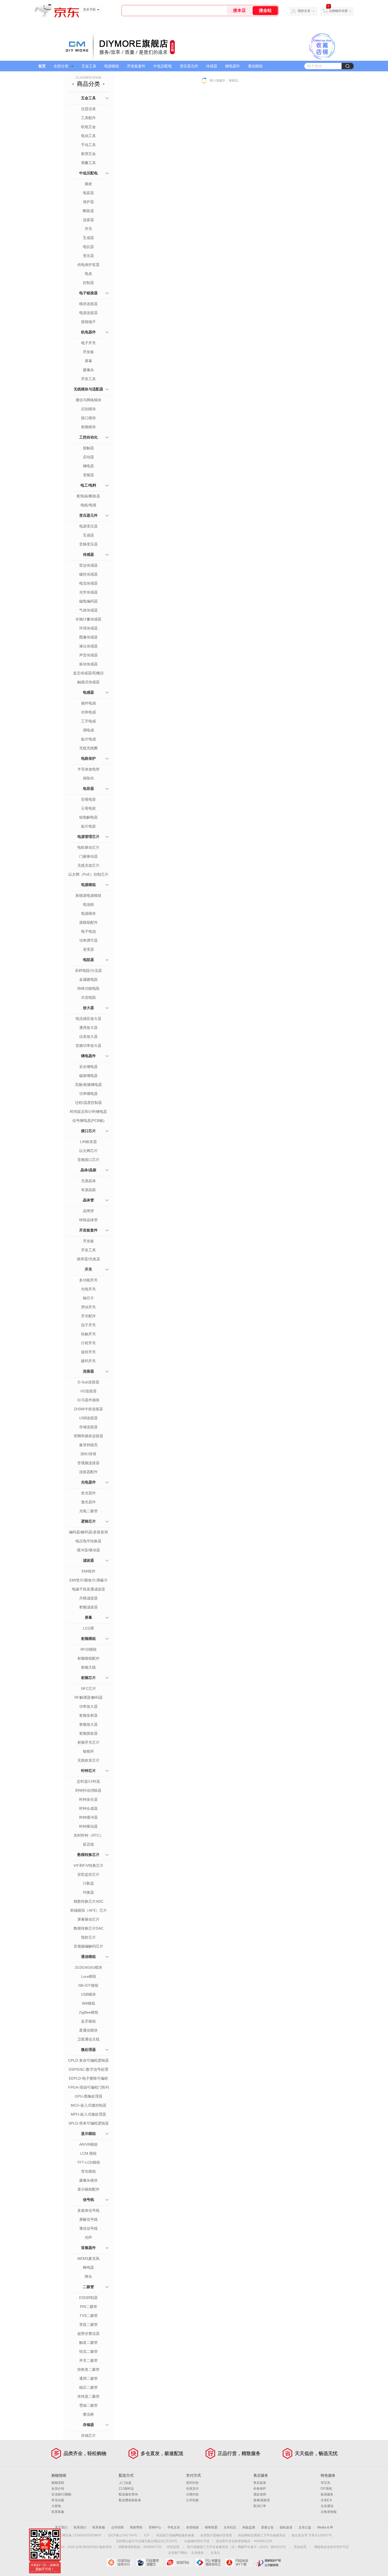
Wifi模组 (89, 2003)
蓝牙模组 (88, 2021)
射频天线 (88, 1667)
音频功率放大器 (88, 1046)
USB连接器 (88, 1418)
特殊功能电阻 (88, 988)
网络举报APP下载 (238, 2563)
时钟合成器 (88, 1808)
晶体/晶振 (88, 1170)
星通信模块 (88, 2030)
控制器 (88, 283)
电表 (88, 274)
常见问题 (58, 2500)
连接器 (88, 220)
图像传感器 (88, 637)
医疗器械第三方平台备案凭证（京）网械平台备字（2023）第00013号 (237, 2547)
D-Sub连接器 (88, 1382)
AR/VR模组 (88, 2144)
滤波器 (88, 1560)
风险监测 (249, 2527)
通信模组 (255, 66)
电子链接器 (88, 293)
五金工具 (89, 66)
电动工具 (88, 136)
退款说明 (260, 2494)
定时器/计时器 (88, 1781)
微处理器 (88, 2050)
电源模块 (88, 913)
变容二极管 (88, 2325)
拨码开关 (88, 1361)
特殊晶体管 (88, 1220)
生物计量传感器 (88, 619)
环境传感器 (88, 628)
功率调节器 (88, 940)
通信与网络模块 (88, 400)
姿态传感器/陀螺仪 (88, 673)
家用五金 (88, 154)
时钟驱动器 (88, 1826)
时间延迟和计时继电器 (88, 1112)
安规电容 (88, 799)
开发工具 (88, 379)
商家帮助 (136, 2527)
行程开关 (88, 1343)
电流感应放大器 (88, 1019)
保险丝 (88, 778)
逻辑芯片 (88, 1521)
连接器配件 (88, 1472)
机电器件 (88, 332)
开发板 (88, 352)
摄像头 (88, 370)
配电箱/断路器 (88, 496)
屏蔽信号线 (88, 2219)
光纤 (88, 2237)
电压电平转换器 (88, 1541)
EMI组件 (89, 1571)
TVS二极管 (89, 2316)
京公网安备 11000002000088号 (79, 2535)
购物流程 (58, 2483)
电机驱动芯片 (88, 847)
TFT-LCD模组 (89, 2162)
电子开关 (88, 343)
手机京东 (174, 2527)
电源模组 (112, 66)
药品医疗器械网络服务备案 (175, 2535)
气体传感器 (88, 610)
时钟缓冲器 (88, 1817)
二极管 (88, 2287)
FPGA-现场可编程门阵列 (89, 2087)
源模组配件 (88, 922)
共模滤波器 (88, 1598)
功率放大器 (88, 1706)
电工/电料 (88, 485)
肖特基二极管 (88, 2396)
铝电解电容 (88, 817)
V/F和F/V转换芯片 (88, 1865)
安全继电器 (88, 1067)
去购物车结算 (338, 11)
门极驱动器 (88, 856)
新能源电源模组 (88, 895)
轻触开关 (88, 1334)
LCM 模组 (88, 2153)
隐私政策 (286, 2527)
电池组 (88, 904)
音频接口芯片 (88, 1160)
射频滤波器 (88, 1607)
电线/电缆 (88, 505)
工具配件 (88, 118)
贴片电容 (88, 826)
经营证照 (173, 2547)
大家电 (56, 2506)
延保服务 (327, 2494)
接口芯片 (88, 1131)
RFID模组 (89, 1649)
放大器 (88, 1008)
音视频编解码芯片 (88, 1946)
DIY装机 (327, 2489)
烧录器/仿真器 (88, 1259)
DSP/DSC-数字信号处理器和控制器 (88, 2070)
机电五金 (88, 127)
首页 (42, 66)
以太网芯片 (88, 1151)
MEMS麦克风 (88, 2258)
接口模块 (88, 418)
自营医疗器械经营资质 (216, 2535)
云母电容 (88, 808)
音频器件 (88, 2248)
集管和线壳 (88, 1445)
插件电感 (88, 703)
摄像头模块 (88, 2180)
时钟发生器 (88, 1799)
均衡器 (88, 1892)
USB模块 (88, 1994)
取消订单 (260, 2506)
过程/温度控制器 (88, 1103)
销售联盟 (211, 2527)
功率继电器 (88, 1094)
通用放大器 (88, 1028)
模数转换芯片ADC (89, 1901)
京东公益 (305, 2527)
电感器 (88, 692)
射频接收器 (88, 1733)
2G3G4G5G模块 (88, 1967)
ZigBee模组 (89, 2012)
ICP (147, 2535)
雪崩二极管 (88, 2405)
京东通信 (327, 2506)
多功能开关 (88, 1280)
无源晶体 (88, 1181)
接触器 (88, 448)
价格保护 (260, 2489)
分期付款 (192, 2494)
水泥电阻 (88, 997)
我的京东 (304, 11)
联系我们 (80, 2527)
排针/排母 (88, 1454)
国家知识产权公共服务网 (268, 2563)
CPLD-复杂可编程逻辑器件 (88, 2061)
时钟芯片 (88, 1771)
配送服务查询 (128, 2494)
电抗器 (88, 247)
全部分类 (61, 66)
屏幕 (88, 361)
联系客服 (58, 2512)
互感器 (88, 238)
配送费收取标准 (130, 2500)
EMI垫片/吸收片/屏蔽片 (89, 1580)
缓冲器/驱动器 (88, 1550)
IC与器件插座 (88, 1400)
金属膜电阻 (88, 979)
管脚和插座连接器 (88, 1436)
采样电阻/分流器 (88, 970)
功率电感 (88, 712)
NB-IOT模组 (88, 1985)
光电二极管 (88, 1511)
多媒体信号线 (88, 2210)
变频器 (88, 475)
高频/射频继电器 (88, 1085)
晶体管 (88, 1200)
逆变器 (88, 949)
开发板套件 (136, 66)
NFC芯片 (89, 1688)
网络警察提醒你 (150, 2563)
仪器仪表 (88, 109)
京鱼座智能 (329, 2512)
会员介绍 (58, 2489)
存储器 (88, 2425)
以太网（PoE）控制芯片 (88, 874)
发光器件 (88, 1493)
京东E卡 (327, 2500)
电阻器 (88, 960)
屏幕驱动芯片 (88, 1919)
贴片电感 (88, 739)
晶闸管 (88, 1211)
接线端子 (88, 322)
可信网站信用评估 (120, 2563)
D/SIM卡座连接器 (89, 1409)
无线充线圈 (88, 748)
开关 (88, 229)
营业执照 (300, 2547)
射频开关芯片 (88, 1742)
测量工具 (88, 163)
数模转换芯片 (88, 1855)
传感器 (212, 66)
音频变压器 (88, 544)
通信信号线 (88, 2228)
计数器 (88, 1883)
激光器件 (88, 1502)
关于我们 (61, 2527)
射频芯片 (88, 1678)
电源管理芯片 (88, 837)
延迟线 (88, 1844)
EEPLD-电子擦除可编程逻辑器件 (88, 2079)
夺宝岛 (325, 2483)
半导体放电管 (88, 769)
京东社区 (230, 2527)
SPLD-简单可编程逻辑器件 (89, 2124)
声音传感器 (88, 655)
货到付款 (192, 2483)
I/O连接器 (89, 1391)
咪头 (88, 2276)
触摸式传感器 (88, 682)
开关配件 (88, 1316)
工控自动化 (88, 437)
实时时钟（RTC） (89, 1835)
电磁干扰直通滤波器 (88, 1589)
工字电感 (88, 721)
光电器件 (88, 1482)
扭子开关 (88, 1325)
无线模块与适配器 (88, 389)
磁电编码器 (88, 601)
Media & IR (325, 2527)
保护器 (88, 202)
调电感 (88, 730)
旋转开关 (88, 1352)
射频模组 (88, 1639)
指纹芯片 (88, 1937)
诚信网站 (179, 2563)
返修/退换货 (262, 2500)
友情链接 (192, 2527)
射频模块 (88, 427)
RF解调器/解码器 (89, 1697)
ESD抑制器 (88, 2298)
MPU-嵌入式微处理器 (88, 2114)
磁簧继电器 (88, 1076)
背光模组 (88, 2171)
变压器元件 (189, 66)
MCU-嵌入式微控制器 (89, 2105)
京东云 (215, 2553)
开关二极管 (88, 2360)
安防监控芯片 (88, 1874)
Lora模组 (89, 1976)
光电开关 (88, 1289)
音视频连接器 (88, 1463)
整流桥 (88, 2414)
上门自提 (125, 2483)
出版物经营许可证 (197, 2541)
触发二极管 (88, 2342)
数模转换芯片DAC (89, 1928)
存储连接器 (88, 1427)
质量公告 (267, 2527)
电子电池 (88, 931)
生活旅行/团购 (61, 2494)
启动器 (88, 457)
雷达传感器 (88, 565)
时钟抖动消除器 (88, 1790)
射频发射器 (88, 1715)
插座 (88, 184)
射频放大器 (88, 1724)
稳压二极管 (88, 2387)
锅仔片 (88, 1298)
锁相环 (88, 1751)
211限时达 (126, 2489)
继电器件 (233, 66)
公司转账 (192, 2500)
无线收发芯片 (88, 1760)
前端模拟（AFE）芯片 (89, 1910)
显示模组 (88, 2134)
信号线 (88, 2200)
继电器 (88, 466)
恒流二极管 (88, 2351)
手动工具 (88, 145)
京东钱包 (197, 2553)
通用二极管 (88, 2378)
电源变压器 (88, 526)
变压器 (88, 256)
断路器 (88, 211)
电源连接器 (88, 313)
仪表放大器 (88, 1037)
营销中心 (155, 2527)
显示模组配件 (88, 2189)
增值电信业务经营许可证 (332, 2547)
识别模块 (88, 409)
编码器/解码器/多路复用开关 (88, 1533)
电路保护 (88, 758)
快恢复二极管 (88, 2369)
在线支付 (192, 2489)
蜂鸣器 (88, 2267)
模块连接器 (88, 304)
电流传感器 (88, 583)
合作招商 (117, 2527)
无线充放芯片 (88, 865)
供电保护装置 (88, 265)
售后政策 (260, 2483)
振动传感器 (88, 664)
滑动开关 (88, 1307)
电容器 (88, 193)
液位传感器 (88, 646)
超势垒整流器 (88, 2334)
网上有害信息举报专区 (209, 2563)
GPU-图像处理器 (89, 2096)
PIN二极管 (89, 2307)
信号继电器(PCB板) (88, 1121)
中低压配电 (163, 66)
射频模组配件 (88, 1658)
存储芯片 (88, 2435)
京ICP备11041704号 (122, 2535)
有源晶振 (88, 1190)
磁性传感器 (88, 574)
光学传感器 (88, 592)
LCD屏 (88, 1628)
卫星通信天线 (88, 2039)
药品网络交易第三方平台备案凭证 (262, 2535)
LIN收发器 (88, 1142)
